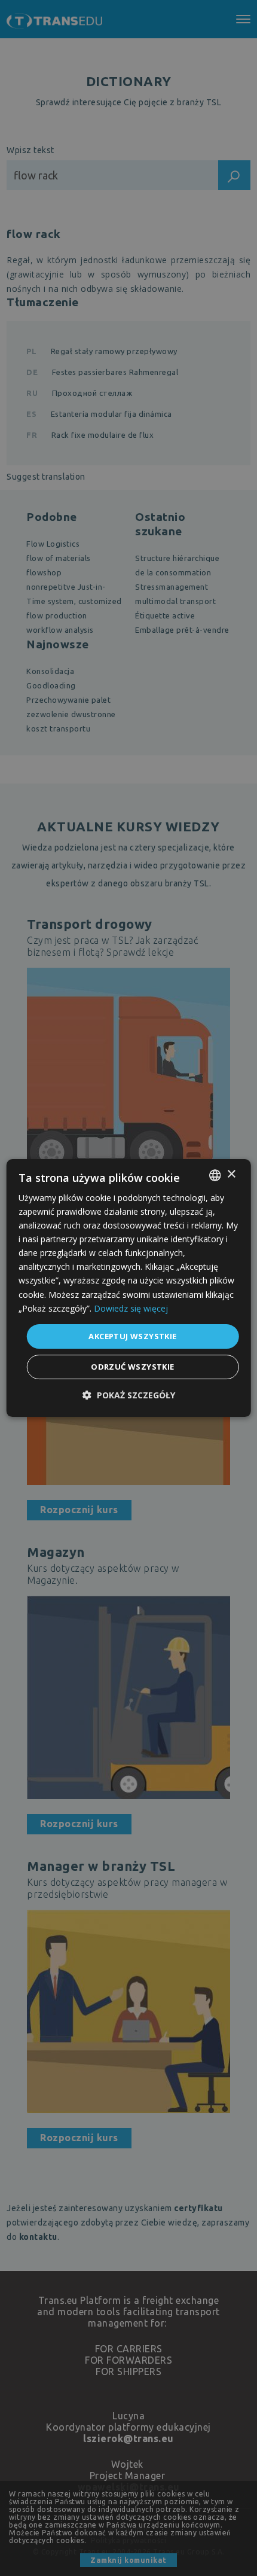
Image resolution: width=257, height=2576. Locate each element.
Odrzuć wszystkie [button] (132, 1367)
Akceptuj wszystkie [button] (132, 1336)
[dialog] (129, 1288)
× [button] (231, 1174)
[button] (129, 1395)
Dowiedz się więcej (131, 1308)
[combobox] (215, 1175)
